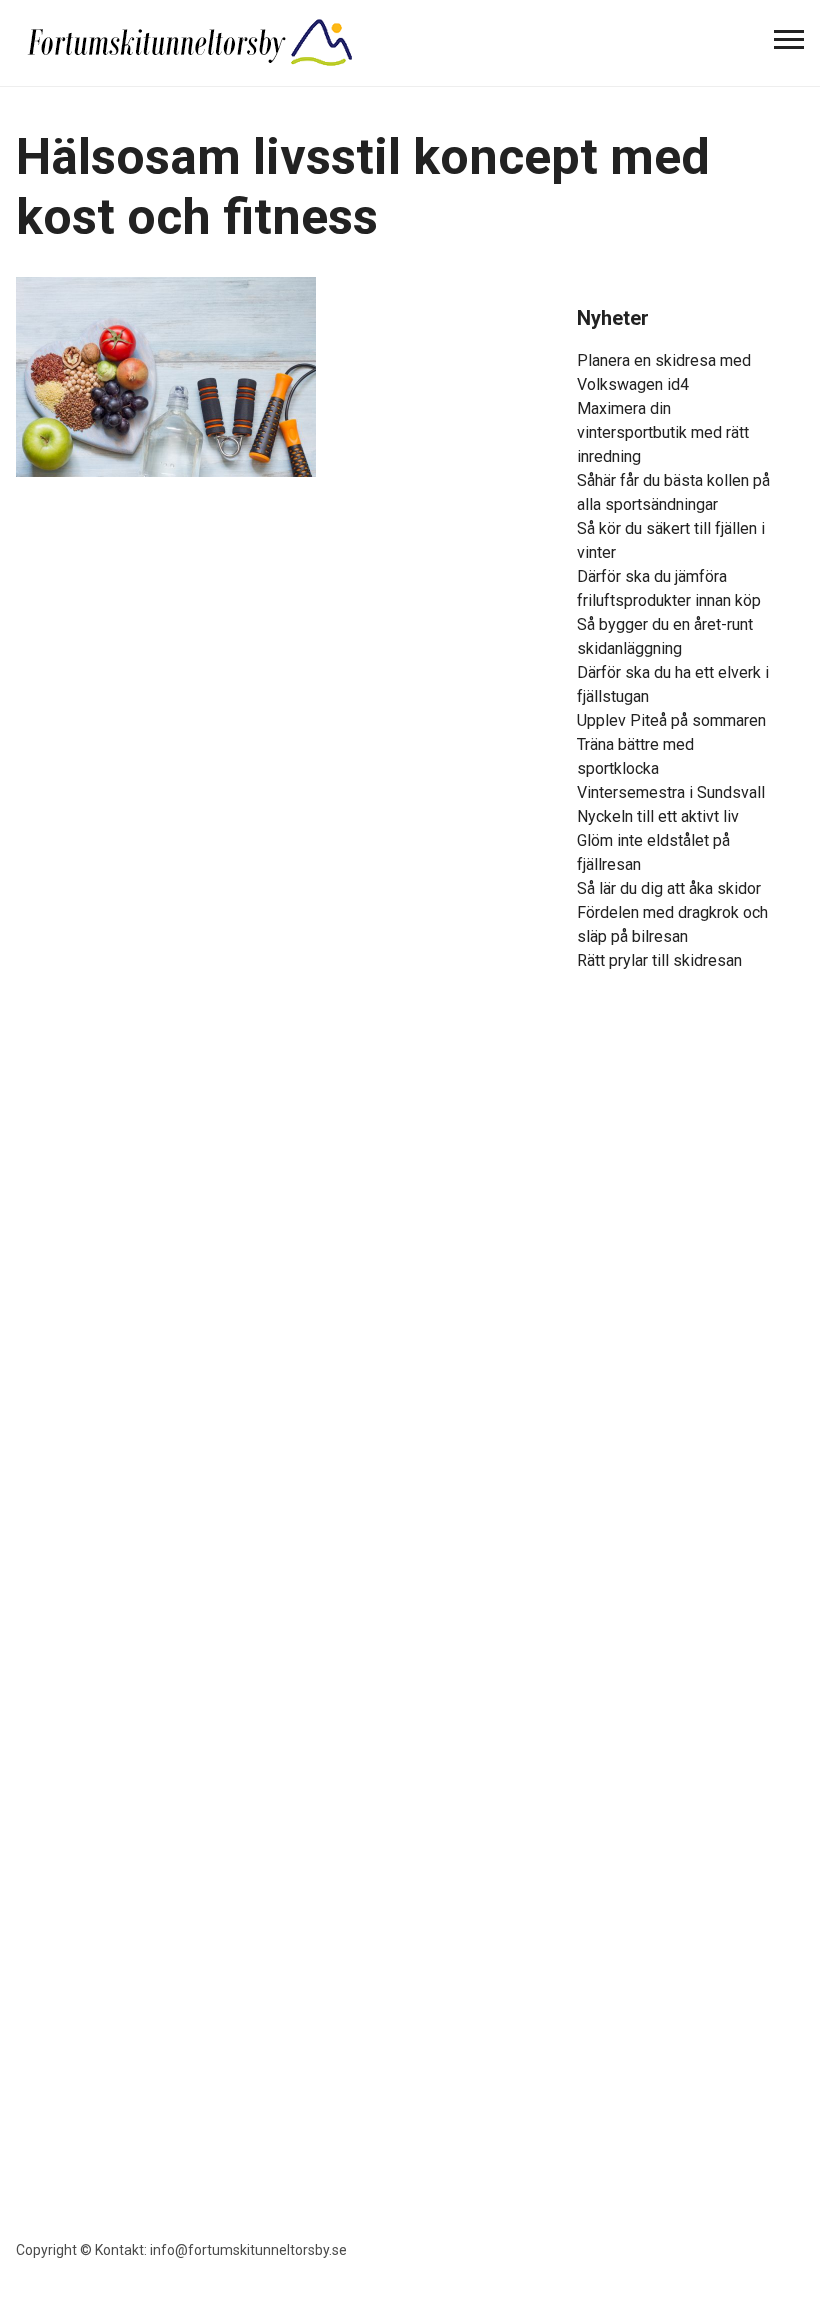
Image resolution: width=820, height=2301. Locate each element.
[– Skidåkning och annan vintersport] (191, 41)
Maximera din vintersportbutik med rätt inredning (663, 432)
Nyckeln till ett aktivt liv (658, 816)
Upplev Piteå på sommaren (671, 720)
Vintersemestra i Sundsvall (671, 792)
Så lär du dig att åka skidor (669, 888)
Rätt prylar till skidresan (659, 960)
